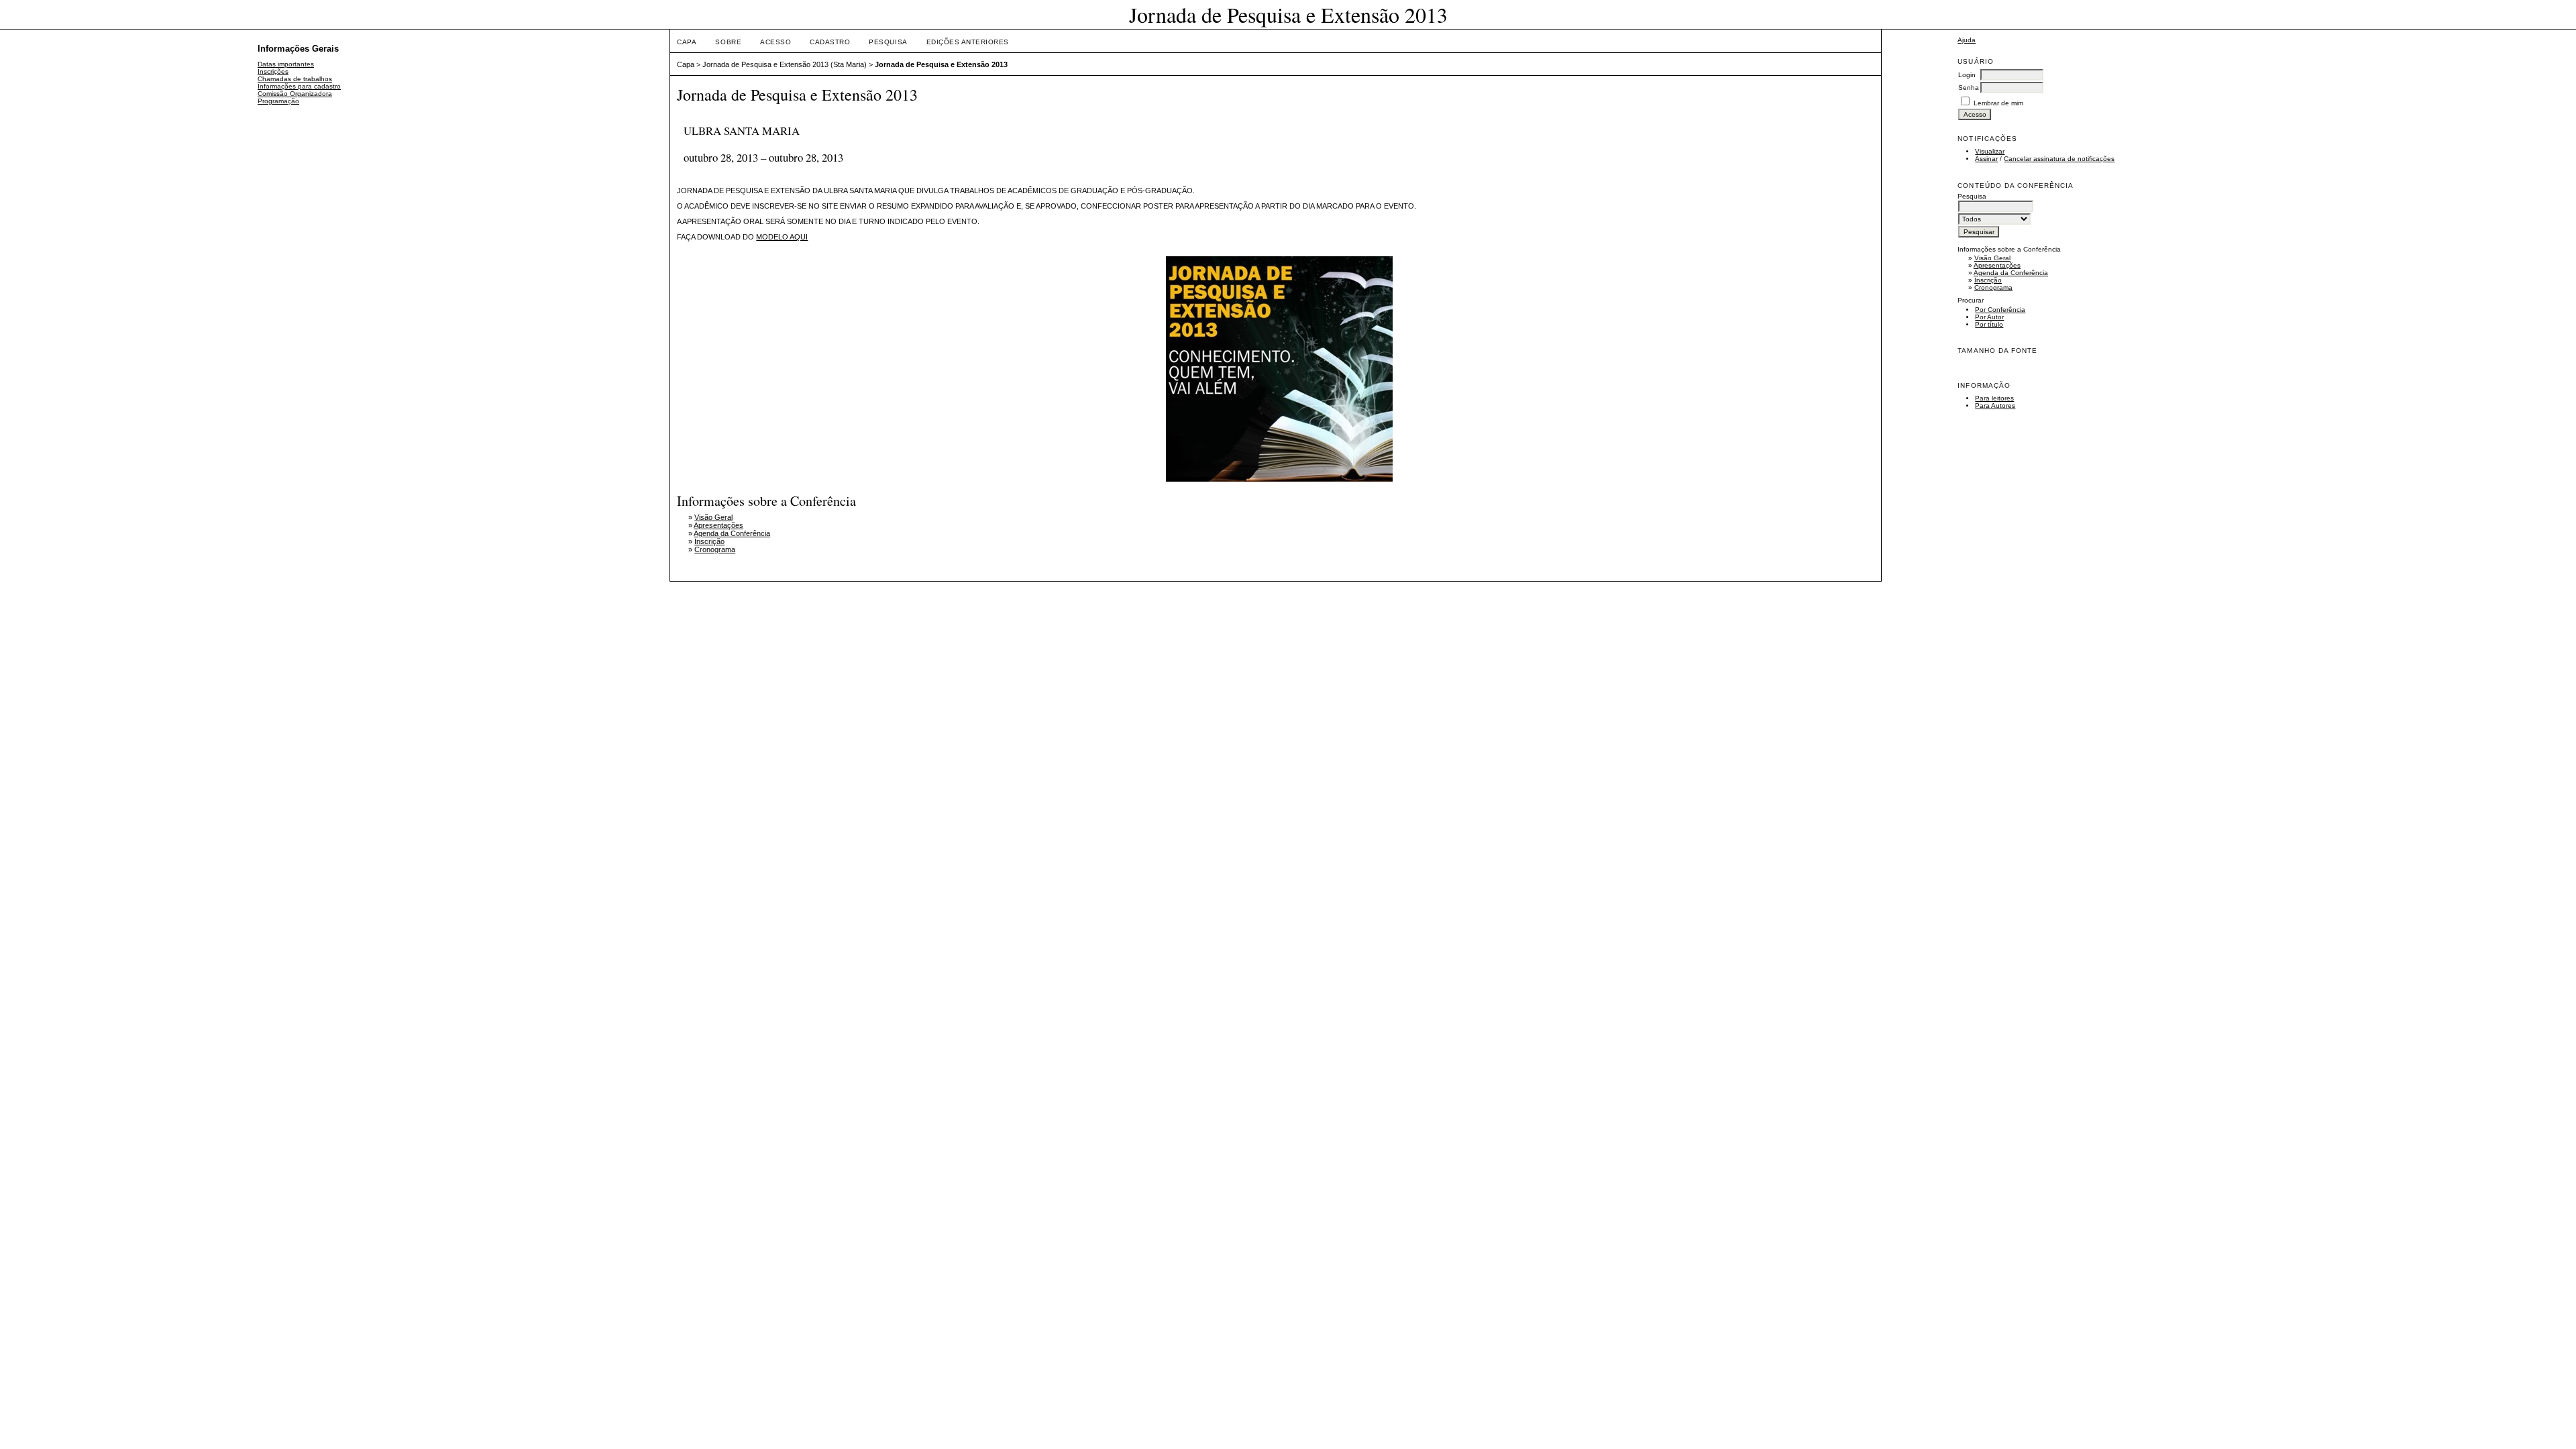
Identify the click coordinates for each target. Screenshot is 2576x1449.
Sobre (728, 42)
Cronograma (1993, 287)
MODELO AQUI (782, 237)
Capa (687, 42)
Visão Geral (1992, 258)
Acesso (775, 42)
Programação (278, 101)
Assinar (1986, 159)
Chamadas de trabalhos (295, 79)
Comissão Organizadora (295, 94)
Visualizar (1990, 151)
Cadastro (830, 42)
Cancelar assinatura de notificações (2059, 159)
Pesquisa (888, 42)
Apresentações (1997, 265)
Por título (1989, 324)
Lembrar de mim (1998, 103)
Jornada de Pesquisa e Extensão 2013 (941, 64)
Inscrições (273, 71)
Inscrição (1988, 280)
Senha (1969, 88)
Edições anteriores (968, 42)
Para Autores (1995, 406)
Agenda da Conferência (2011, 273)
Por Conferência (2000, 310)
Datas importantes (286, 64)
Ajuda (1967, 40)
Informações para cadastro (299, 86)
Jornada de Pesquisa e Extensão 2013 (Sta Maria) (785, 64)
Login (1967, 75)
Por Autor (1989, 317)
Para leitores (1994, 398)
